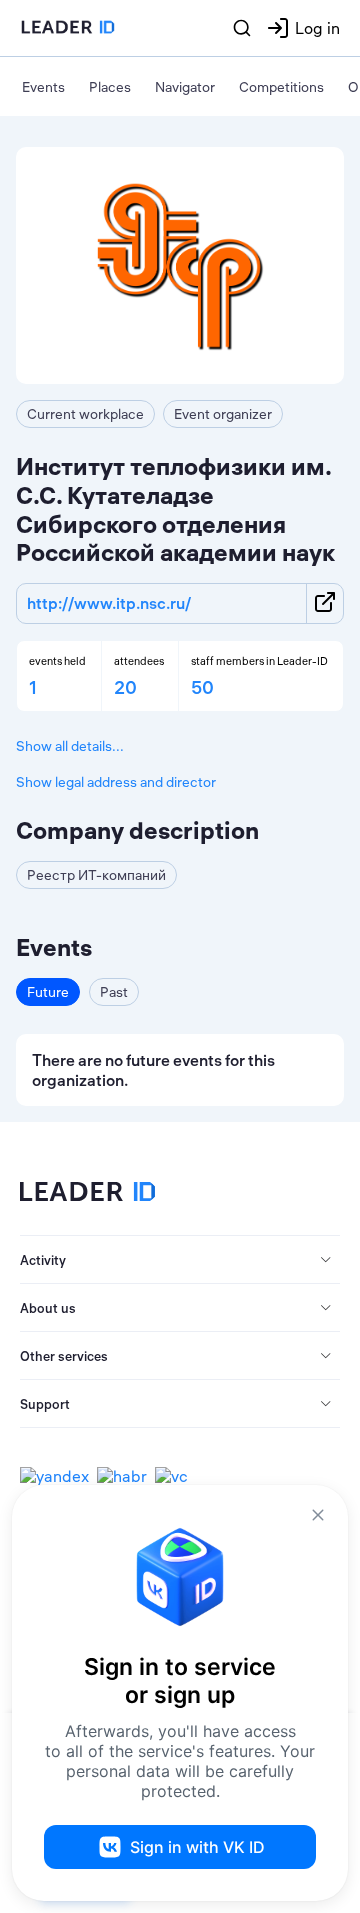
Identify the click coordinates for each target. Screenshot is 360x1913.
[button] (180, 1260)
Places (110, 87)
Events (43, 87)
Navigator (185, 87)
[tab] (180, 1260)
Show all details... (70, 746)
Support (45, 1404)
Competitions (281, 87)
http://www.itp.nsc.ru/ (109, 603)
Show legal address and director (116, 782)
